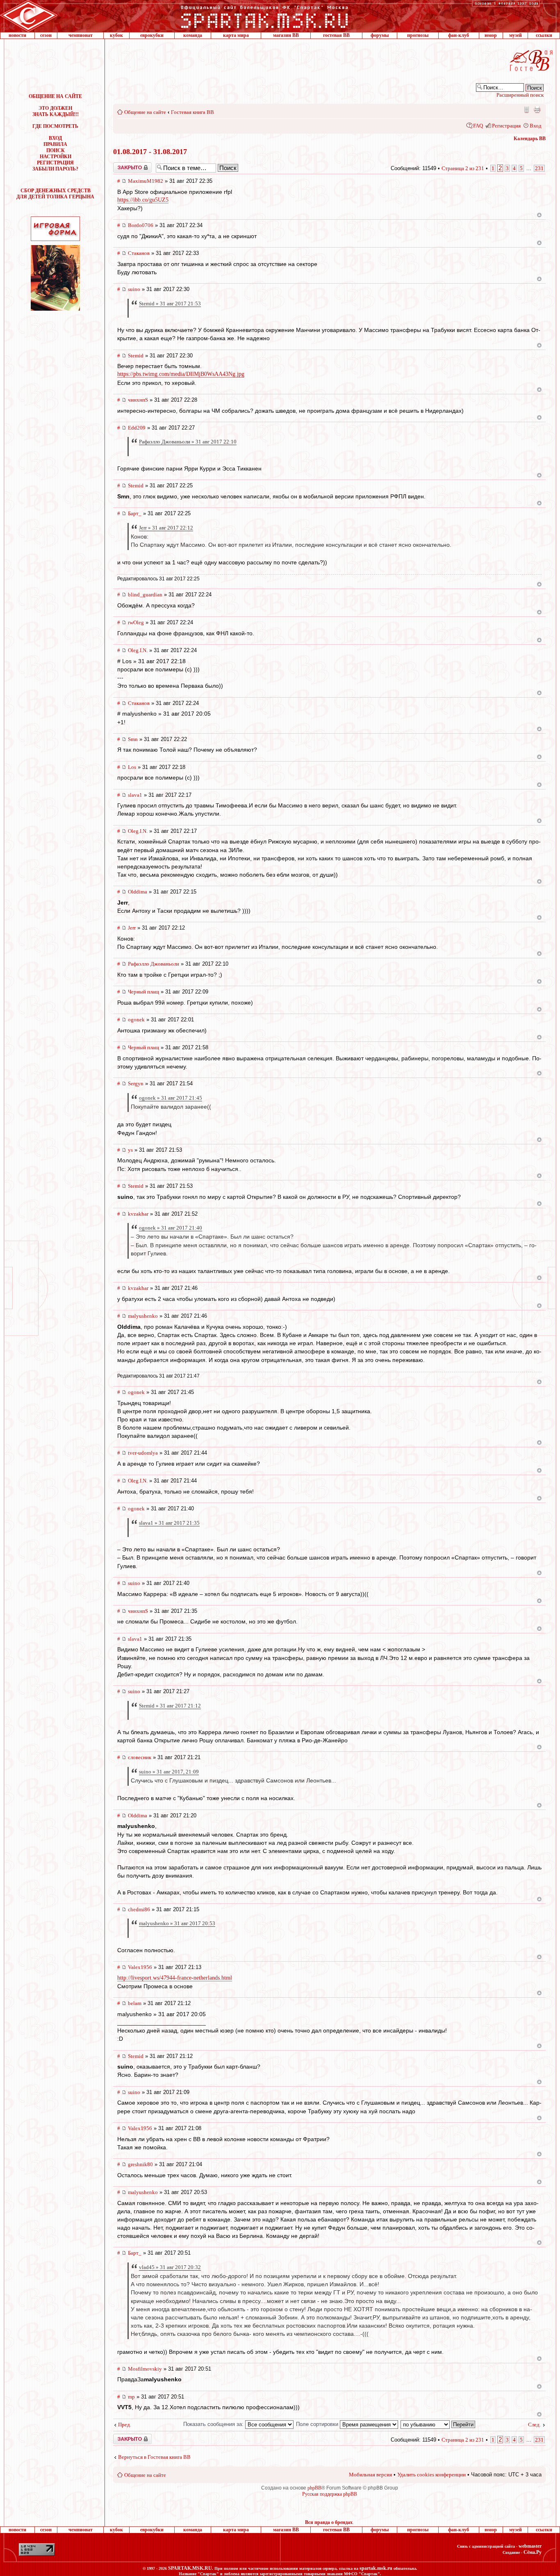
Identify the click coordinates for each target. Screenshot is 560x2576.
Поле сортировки (318, 2424)
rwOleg (136, 622)
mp (131, 2397)
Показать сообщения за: (214, 2424)
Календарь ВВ (530, 139)
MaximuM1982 (146, 181)
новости (17, 35)
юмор (491, 35)
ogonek (136, 1020)
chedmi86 (139, 1909)
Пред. (125, 2425)
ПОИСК (56, 150)
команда (193, 35)
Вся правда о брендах (329, 2522)
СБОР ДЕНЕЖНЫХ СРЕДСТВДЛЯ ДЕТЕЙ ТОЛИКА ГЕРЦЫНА (55, 194)
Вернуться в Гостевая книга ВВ (154, 2457)
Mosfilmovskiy (145, 2369)
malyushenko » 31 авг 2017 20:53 (177, 1923)
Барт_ (135, 513)
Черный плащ (143, 992)
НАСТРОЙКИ (56, 157)
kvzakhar (138, 1214)
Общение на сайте (145, 112)
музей (516, 35)
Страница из (463, 168)
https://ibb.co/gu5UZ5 (143, 200)
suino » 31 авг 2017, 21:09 (169, 1772)
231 (539, 168)
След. (534, 2425)
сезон (46, 35)
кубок (116, 35)
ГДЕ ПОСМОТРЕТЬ (55, 126)
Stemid (136, 356)
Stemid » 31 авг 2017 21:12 (170, 1706)
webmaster (530, 2546)
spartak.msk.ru (376, 2568)
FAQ (478, 126)
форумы (380, 35)
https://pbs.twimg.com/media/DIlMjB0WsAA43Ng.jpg (181, 374)
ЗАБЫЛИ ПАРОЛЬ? (55, 169)
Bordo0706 (141, 225)
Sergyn (136, 1083)
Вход (536, 126)
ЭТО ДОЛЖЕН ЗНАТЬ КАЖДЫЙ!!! (56, 111)
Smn (133, 739)
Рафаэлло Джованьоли (154, 964)
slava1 (135, 795)
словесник (140, 1757)
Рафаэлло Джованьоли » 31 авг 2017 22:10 (188, 442)
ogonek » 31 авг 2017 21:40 (171, 1228)
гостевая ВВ (336, 35)
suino (134, 289)
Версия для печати (537, 109)
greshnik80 (140, 2164)
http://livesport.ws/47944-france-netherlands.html (175, 1978)
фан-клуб (459, 35)
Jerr (132, 928)
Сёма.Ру (533, 2552)
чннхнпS (138, 400)
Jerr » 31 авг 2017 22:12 (166, 528)
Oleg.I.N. (138, 650)
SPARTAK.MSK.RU (190, 2568)
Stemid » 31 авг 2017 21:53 (170, 304)
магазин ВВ (286, 35)
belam (135, 2003)
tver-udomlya (143, 1453)
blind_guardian (145, 595)
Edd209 (137, 428)
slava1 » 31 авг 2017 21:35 (169, 1523)
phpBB (314, 2488)
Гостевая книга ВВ (192, 112)
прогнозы (418, 35)
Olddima (138, 892)
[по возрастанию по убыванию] (438, 2424)
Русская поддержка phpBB (330, 2494)
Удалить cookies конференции (431, 2475)
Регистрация (506, 126)
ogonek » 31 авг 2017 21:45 (171, 1098)
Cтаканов (139, 253)
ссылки (544, 35)
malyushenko (143, 1316)
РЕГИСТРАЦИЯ (55, 163)
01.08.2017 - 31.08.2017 (150, 152)
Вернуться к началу (539, 215)
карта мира (236, 35)
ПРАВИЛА (55, 144)
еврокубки (152, 35)
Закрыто (122, 165)
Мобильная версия (526, 109)
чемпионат (81, 35)
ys (130, 1150)
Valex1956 (140, 1967)
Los (132, 767)
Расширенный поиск (520, 95)
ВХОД (55, 138)
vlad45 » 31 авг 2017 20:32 (170, 2267)
